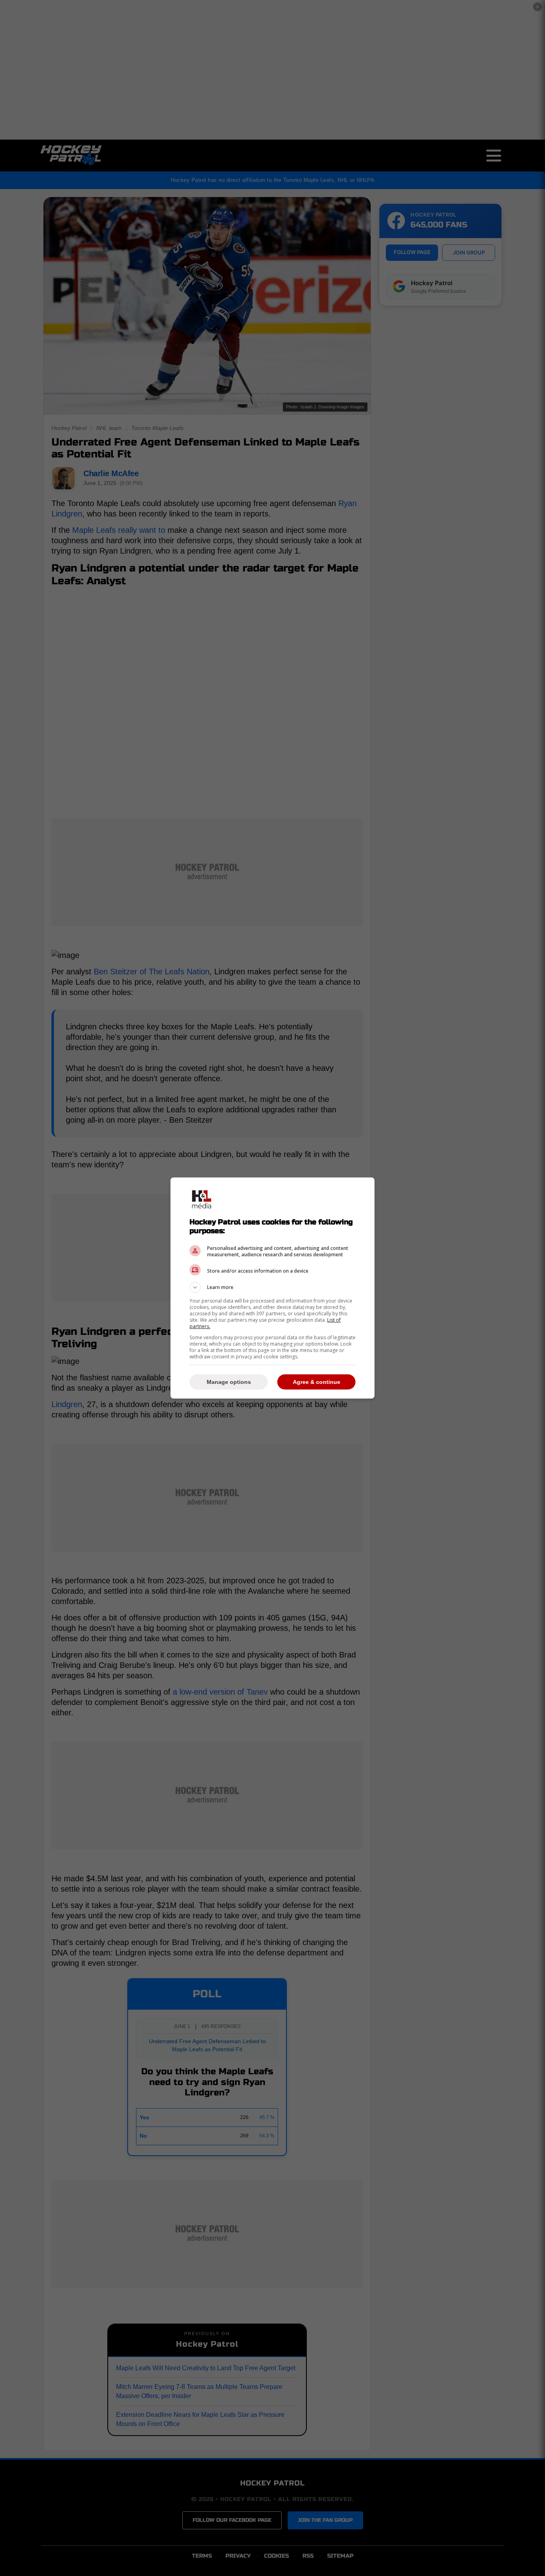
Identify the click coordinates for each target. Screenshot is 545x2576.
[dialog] (272, 1288)
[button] (272, 1287)
